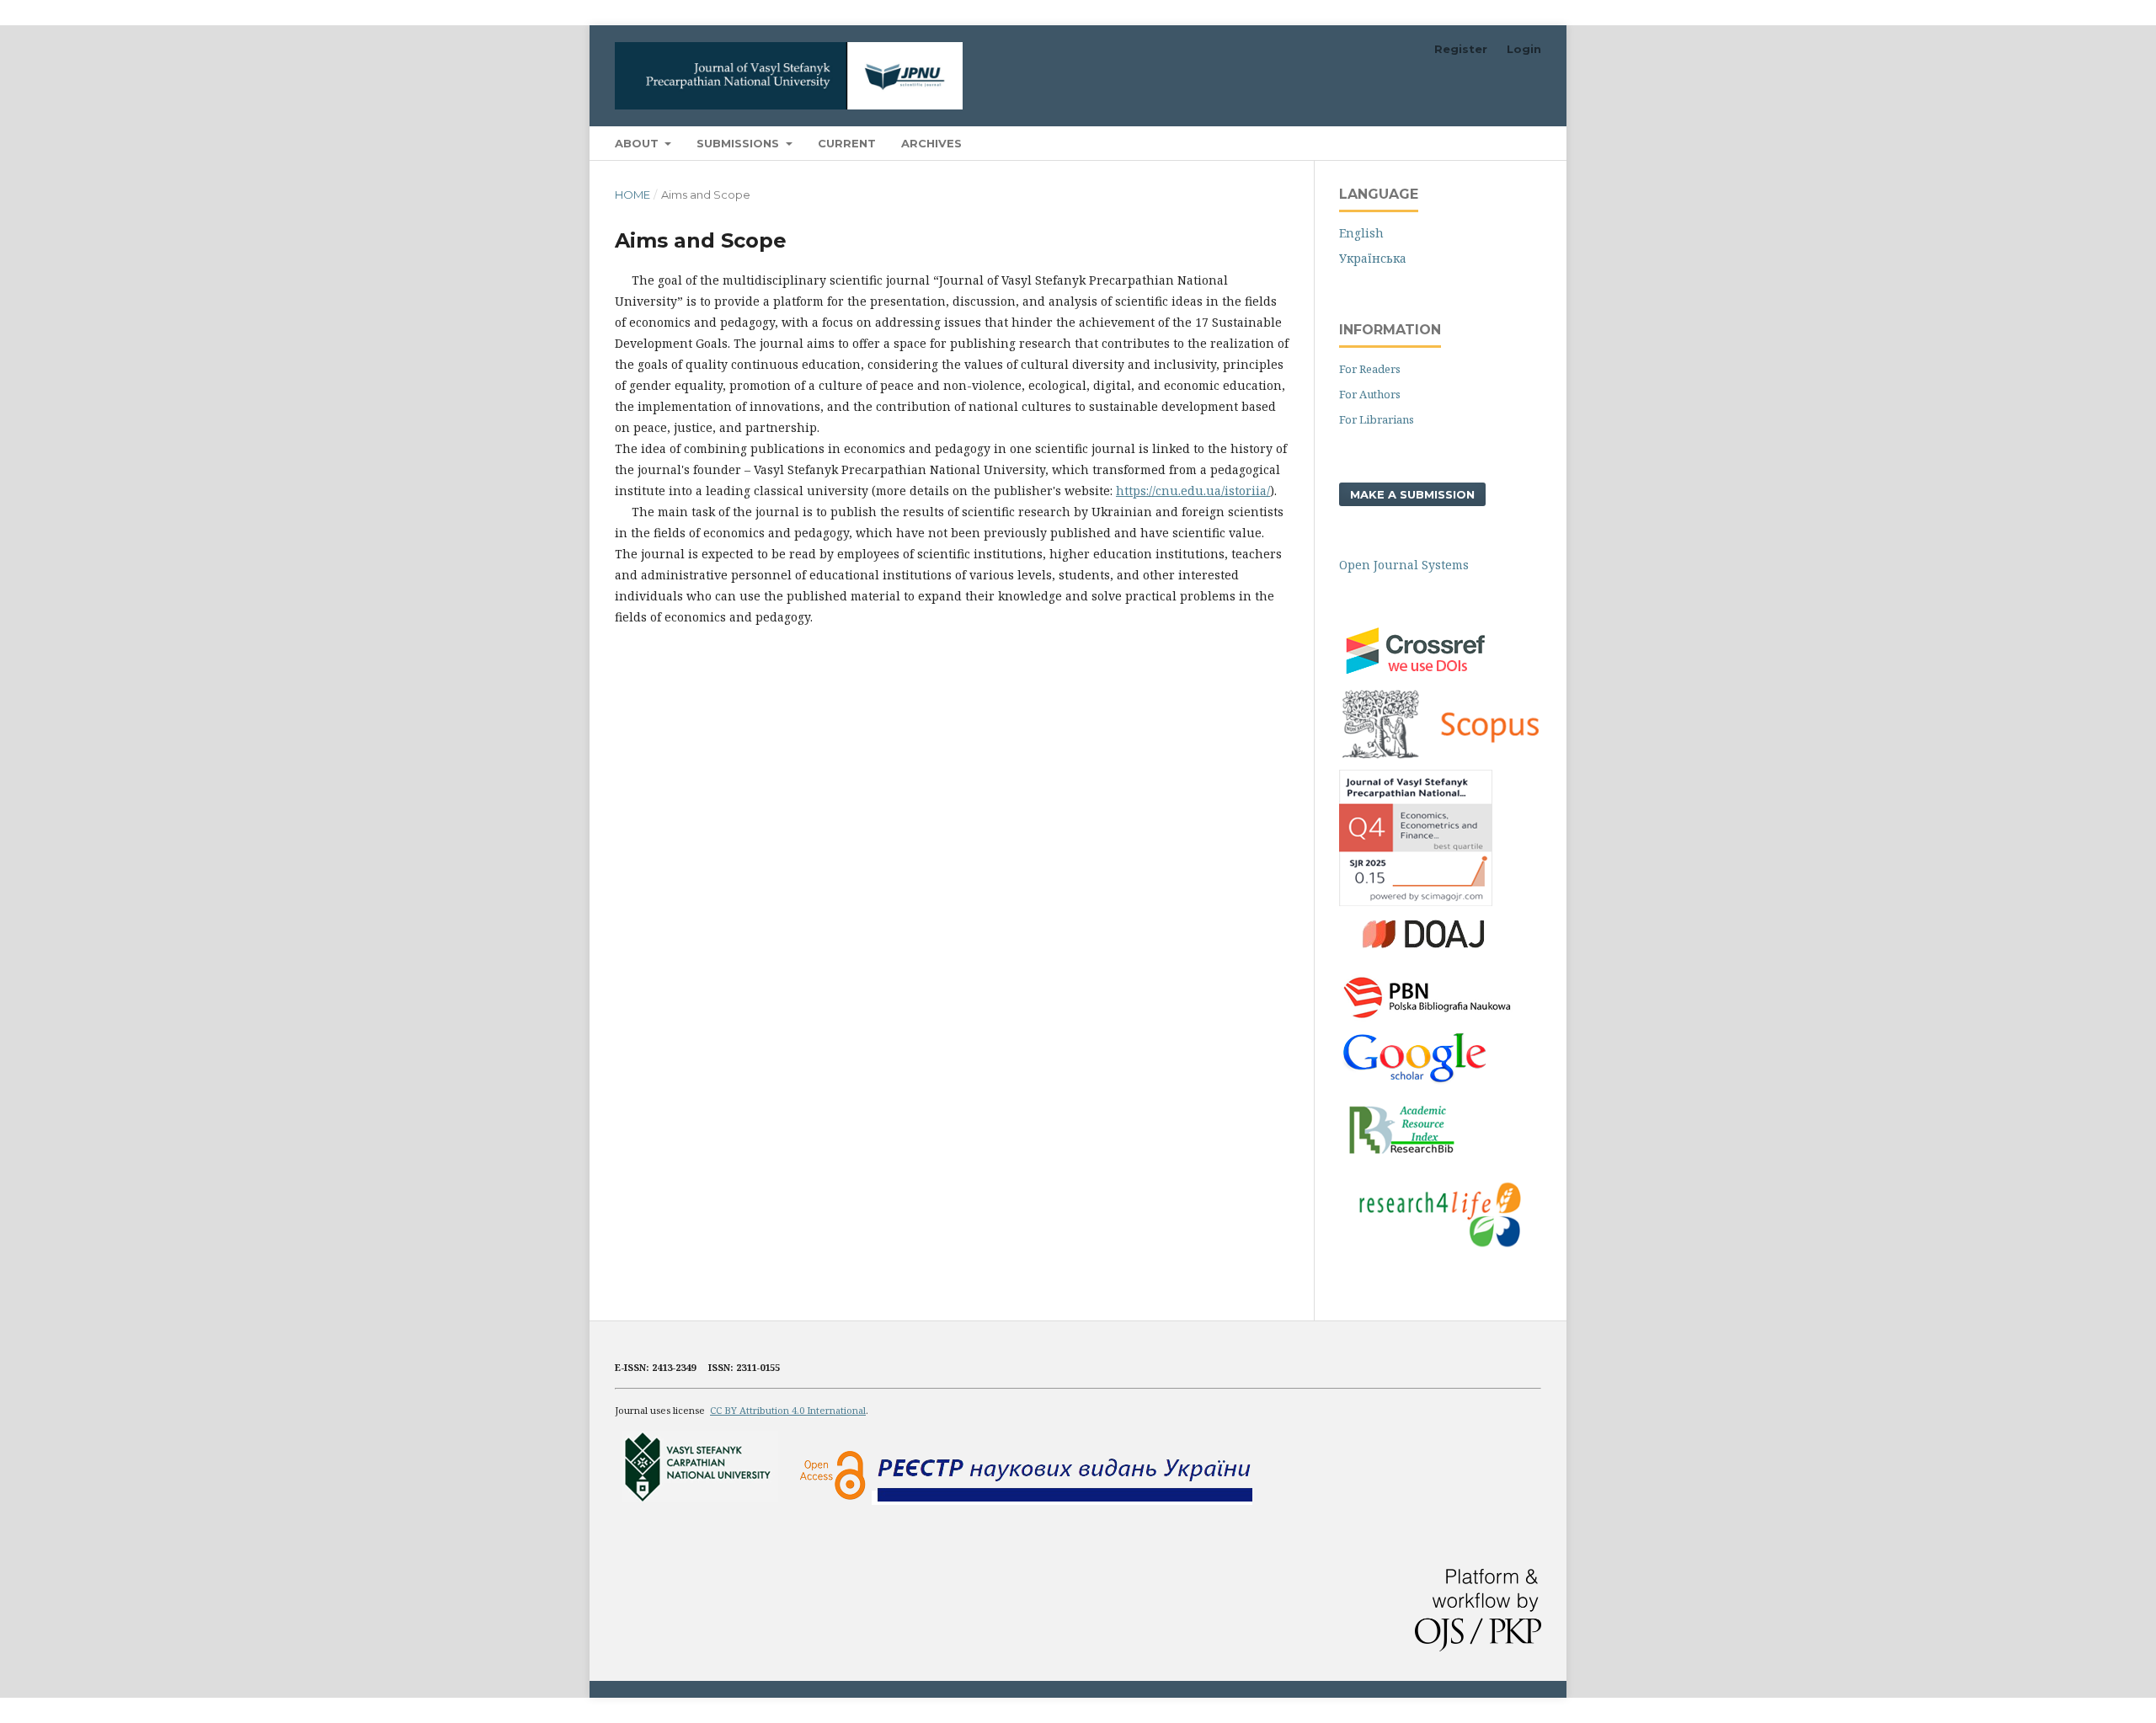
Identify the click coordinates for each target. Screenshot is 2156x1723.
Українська (1373, 258)
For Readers (1370, 369)
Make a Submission (1412, 494)
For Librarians (1377, 419)
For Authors (1370, 394)
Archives (931, 143)
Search (1508, 143)
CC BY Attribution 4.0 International (788, 1410)
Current (847, 143)
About (638, 143)
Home (632, 195)
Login (1524, 49)
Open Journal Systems (1404, 565)
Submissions (739, 143)
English (1361, 233)
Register (1461, 49)
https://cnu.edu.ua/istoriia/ (1193, 491)
